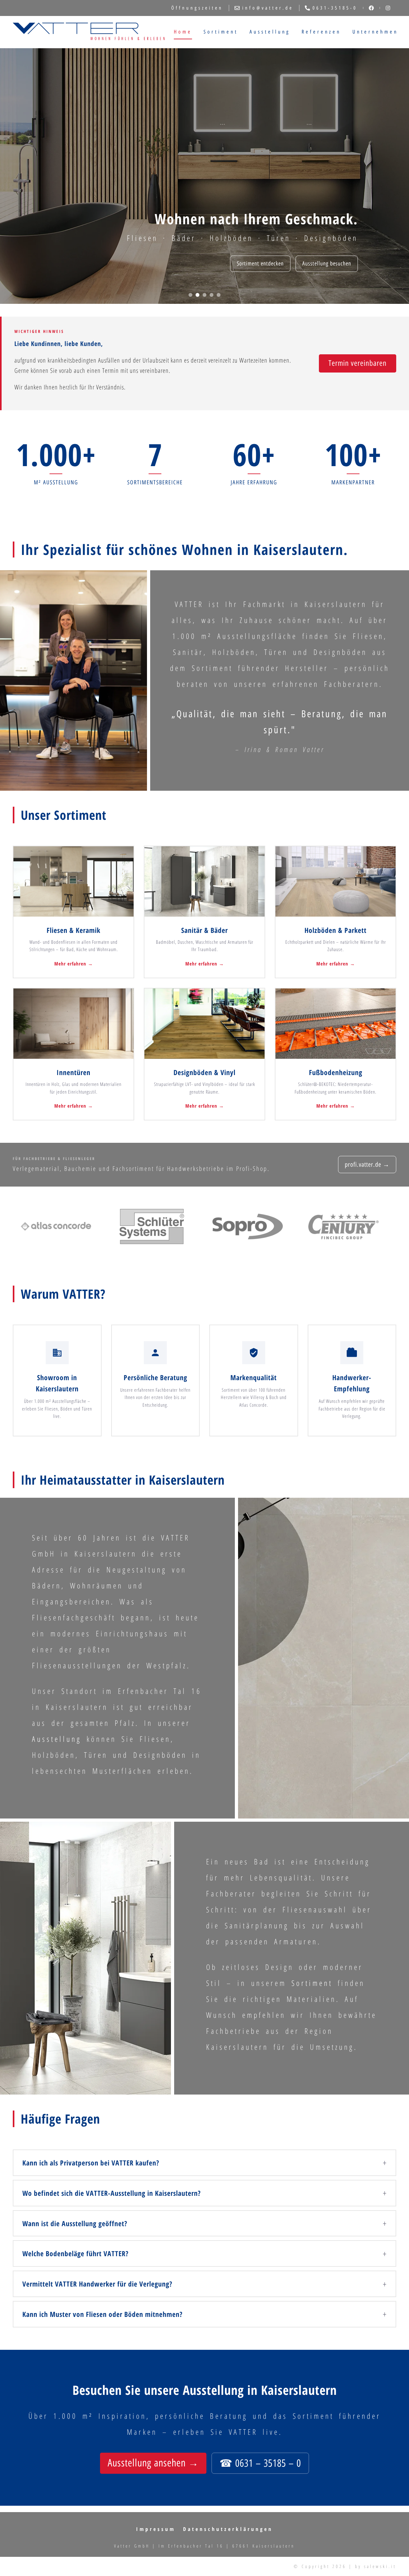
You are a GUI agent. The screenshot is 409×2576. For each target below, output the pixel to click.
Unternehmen (375, 32)
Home (183, 32)
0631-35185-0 (335, 8)
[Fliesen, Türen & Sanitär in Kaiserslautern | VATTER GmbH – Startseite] (89, 32)
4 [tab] (212, 295)
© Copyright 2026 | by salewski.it (345, 2566)
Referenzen (321, 32)
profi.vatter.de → (367, 1165)
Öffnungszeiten (197, 8)
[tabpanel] (204, 176)
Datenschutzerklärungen (228, 2529)
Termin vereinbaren (358, 363)
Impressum (156, 2529)
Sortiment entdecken (260, 264)
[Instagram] (388, 8)
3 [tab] (204, 295)
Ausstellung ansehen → (153, 2463)
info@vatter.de (268, 8)
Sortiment (221, 32)
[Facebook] (371, 8)
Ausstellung (270, 32)
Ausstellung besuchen (327, 264)
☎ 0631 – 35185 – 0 (260, 2463)
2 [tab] (197, 295)
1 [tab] (190, 295)
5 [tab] (219, 295)
